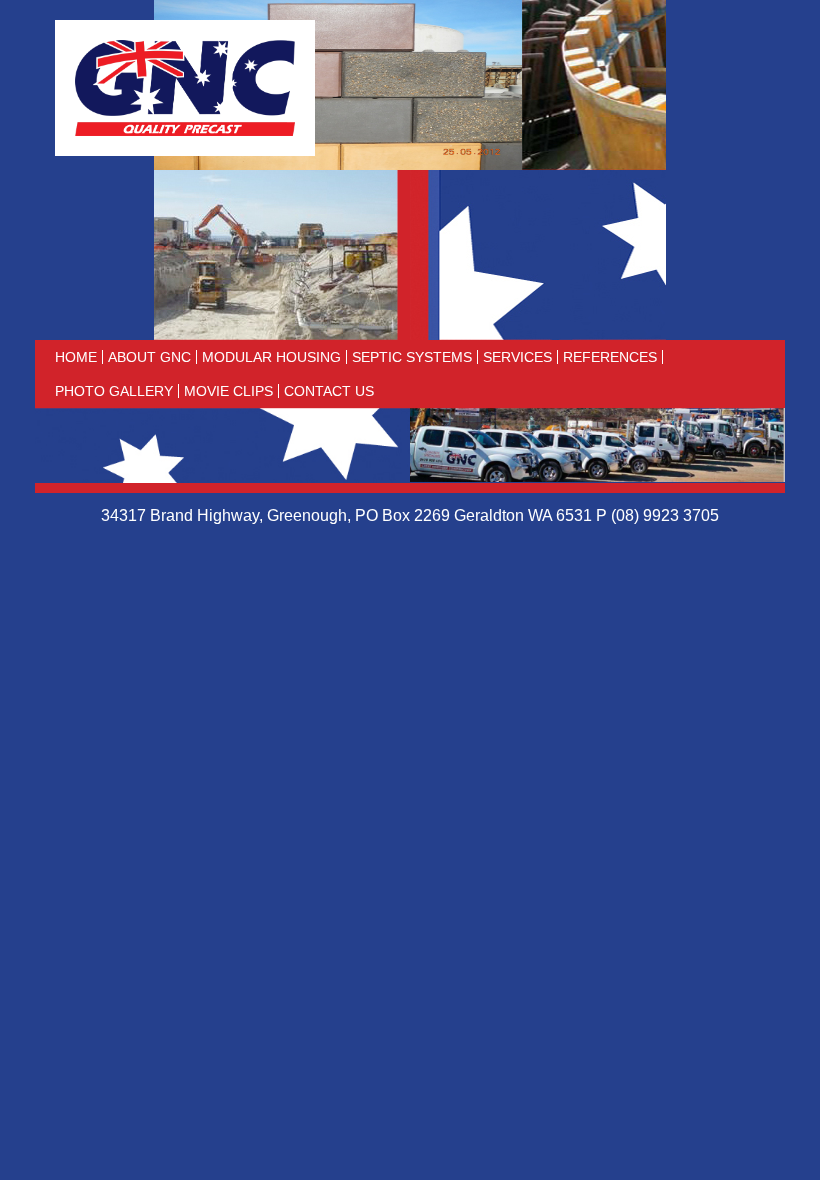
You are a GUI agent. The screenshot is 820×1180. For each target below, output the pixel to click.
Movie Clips (228, 391)
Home (76, 357)
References (610, 357)
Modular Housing (271, 357)
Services (517, 357)
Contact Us (329, 391)
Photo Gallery (114, 391)
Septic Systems (412, 357)
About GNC (149, 357)
